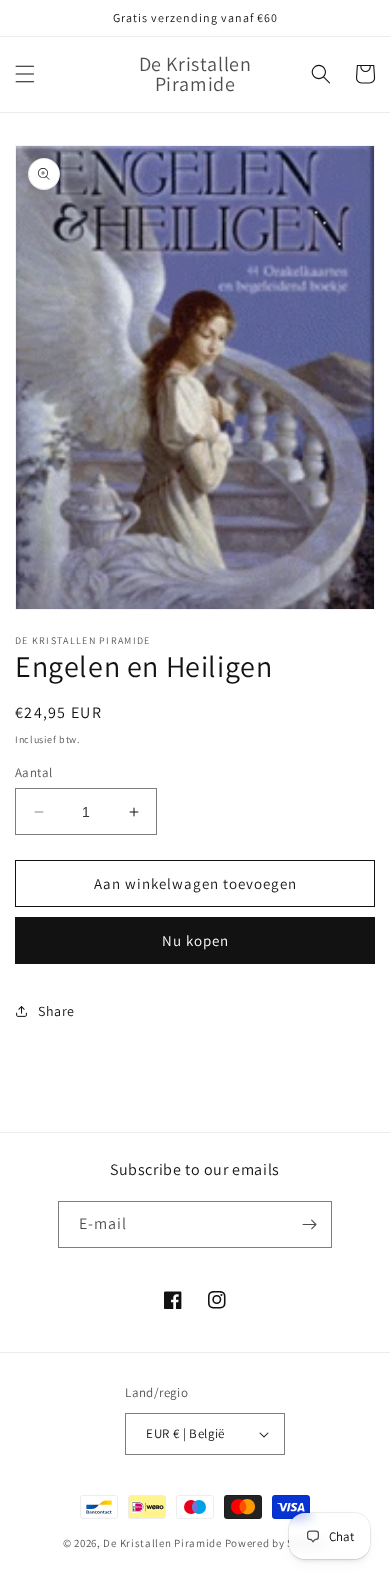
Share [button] (56, 1011)
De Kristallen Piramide (162, 1543)
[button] (25, 74)
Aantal (33, 772)
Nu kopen (195, 940)
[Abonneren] (309, 1224)
